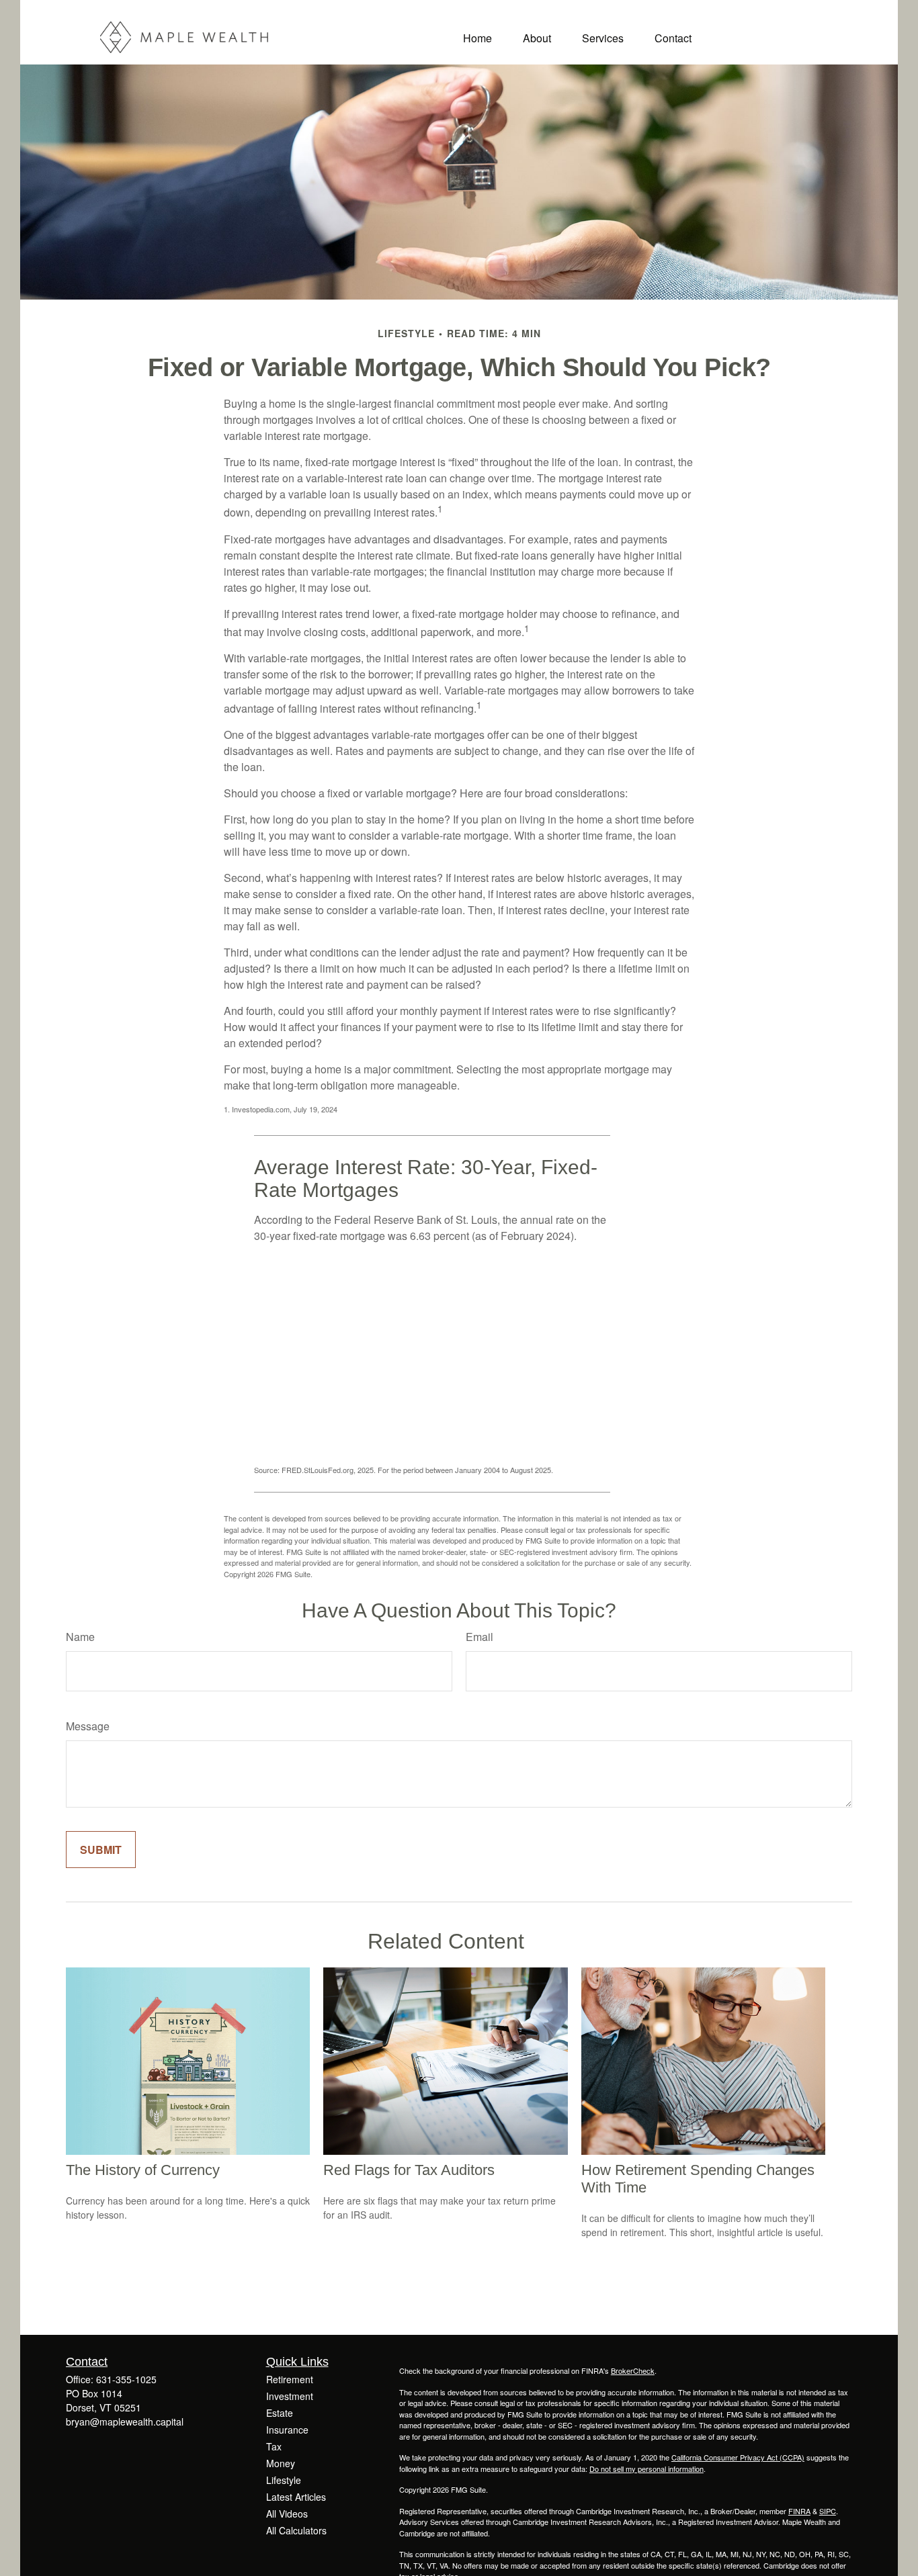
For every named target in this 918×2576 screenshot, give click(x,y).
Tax (274, 2446)
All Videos (287, 2514)
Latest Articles (296, 2497)
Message (88, 1726)
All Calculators (296, 2530)
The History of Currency (143, 2170)
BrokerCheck (633, 2370)
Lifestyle (284, 2480)
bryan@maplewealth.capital (125, 2422)
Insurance (287, 2430)
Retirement (290, 2379)
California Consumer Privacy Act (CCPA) (738, 2457)
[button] (477, 37)
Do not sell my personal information (646, 2469)
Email (479, 1637)
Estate (280, 2413)
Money (281, 2463)
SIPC (828, 2511)
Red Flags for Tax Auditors (409, 2170)
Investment (290, 2396)
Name (80, 1637)
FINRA (799, 2511)
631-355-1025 (126, 2379)
